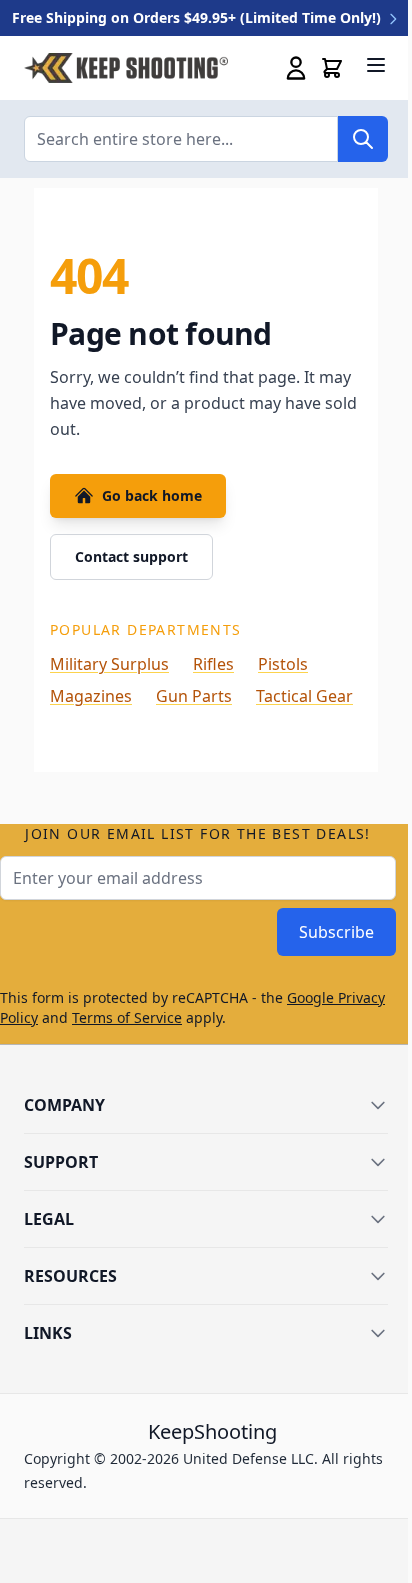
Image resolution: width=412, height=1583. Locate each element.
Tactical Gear (304, 696)
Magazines (91, 696)
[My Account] (296, 68)
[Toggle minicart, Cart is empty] (332, 68)
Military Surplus (109, 664)
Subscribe (336, 932)
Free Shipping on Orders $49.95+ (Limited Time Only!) (198, 17)
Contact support (131, 556)
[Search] (363, 139)
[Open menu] (376, 65)
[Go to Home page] (126, 68)
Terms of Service (127, 1017)
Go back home (152, 495)
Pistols (283, 664)
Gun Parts (194, 696)
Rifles (213, 664)
